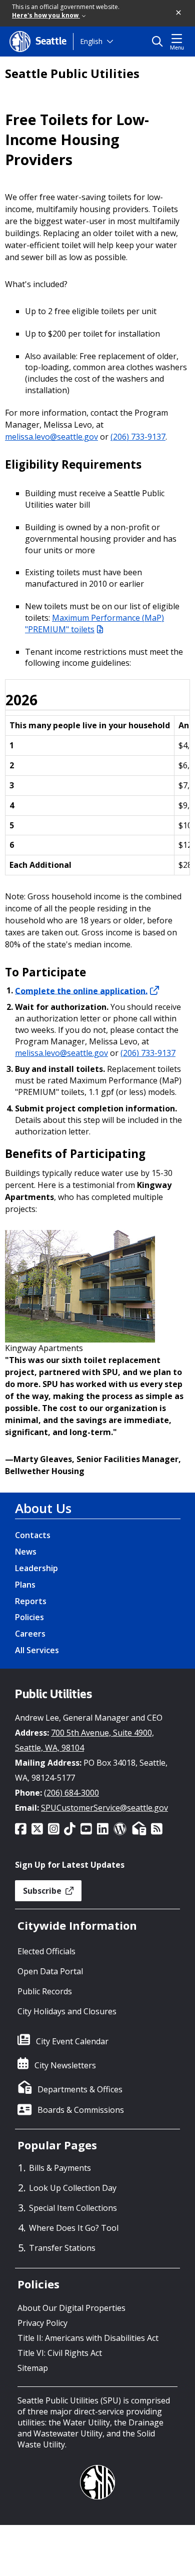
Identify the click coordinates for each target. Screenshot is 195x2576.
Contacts (33, 1535)
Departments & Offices (80, 2089)
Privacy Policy (42, 2323)
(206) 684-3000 (71, 1793)
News (26, 1552)
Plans (25, 1585)
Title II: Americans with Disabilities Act (88, 2338)
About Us (43, 1508)
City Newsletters (65, 2065)
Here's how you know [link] (46, 15)
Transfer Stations (62, 2248)
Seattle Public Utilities (72, 74)
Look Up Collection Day (73, 2188)
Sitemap (33, 2368)
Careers (30, 1634)
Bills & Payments (60, 2168)
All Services (37, 1650)
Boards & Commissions (81, 2110)
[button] (179, 13)
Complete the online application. (81, 990)
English (91, 41)
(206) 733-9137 (138, 437)
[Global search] (160, 42)
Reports (31, 1601)
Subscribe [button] (43, 1891)
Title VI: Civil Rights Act (60, 2353)
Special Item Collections (73, 2208)
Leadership (36, 1568)
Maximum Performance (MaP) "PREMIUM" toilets (94, 623)
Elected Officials (46, 1951)
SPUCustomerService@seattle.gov (104, 1808)
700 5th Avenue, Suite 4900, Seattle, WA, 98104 (84, 1740)
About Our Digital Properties (71, 2308)
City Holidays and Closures (67, 2011)
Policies (29, 1617)
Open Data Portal (50, 1971)
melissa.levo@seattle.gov (51, 437)
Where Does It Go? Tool (74, 2228)
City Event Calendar (72, 2041)
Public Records (45, 1991)
